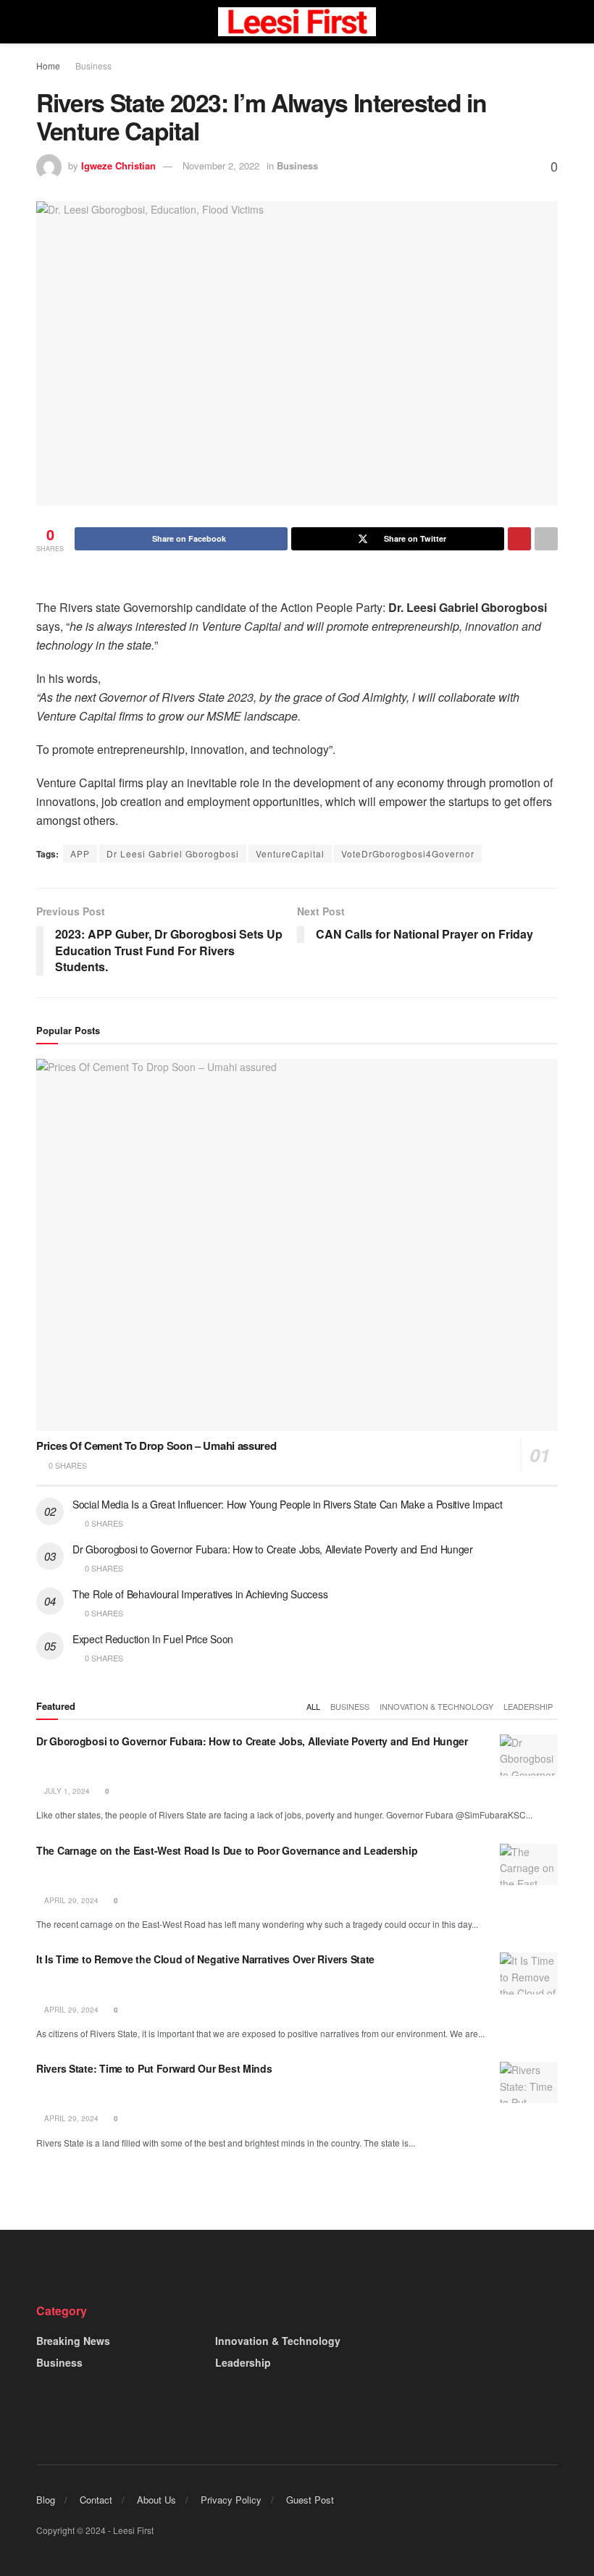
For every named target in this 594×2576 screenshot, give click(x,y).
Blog (46, 2500)
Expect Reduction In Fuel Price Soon (153, 1639)
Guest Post (310, 2500)
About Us (156, 2500)
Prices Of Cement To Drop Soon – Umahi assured (156, 1446)
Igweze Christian (118, 165)
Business (93, 66)
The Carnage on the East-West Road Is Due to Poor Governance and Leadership (227, 1850)
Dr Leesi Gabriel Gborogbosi (173, 853)
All (313, 1706)
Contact (96, 2500)
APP (80, 853)
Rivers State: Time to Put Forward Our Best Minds (154, 2068)
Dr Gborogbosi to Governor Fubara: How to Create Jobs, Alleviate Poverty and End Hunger (273, 1549)
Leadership (528, 1706)
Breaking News (73, 2341)
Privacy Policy (231, 2500)
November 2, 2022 (221, 165)
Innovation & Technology (436, 1706)
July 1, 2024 (66, 1791)
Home (48, 66)
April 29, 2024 (70, 1900)
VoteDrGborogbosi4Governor (408, 853)
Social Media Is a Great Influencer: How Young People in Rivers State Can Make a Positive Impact (287, 1504)
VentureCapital (290, 853)
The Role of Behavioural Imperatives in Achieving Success (200, 1594)
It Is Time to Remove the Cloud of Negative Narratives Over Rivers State (205, 1959)
